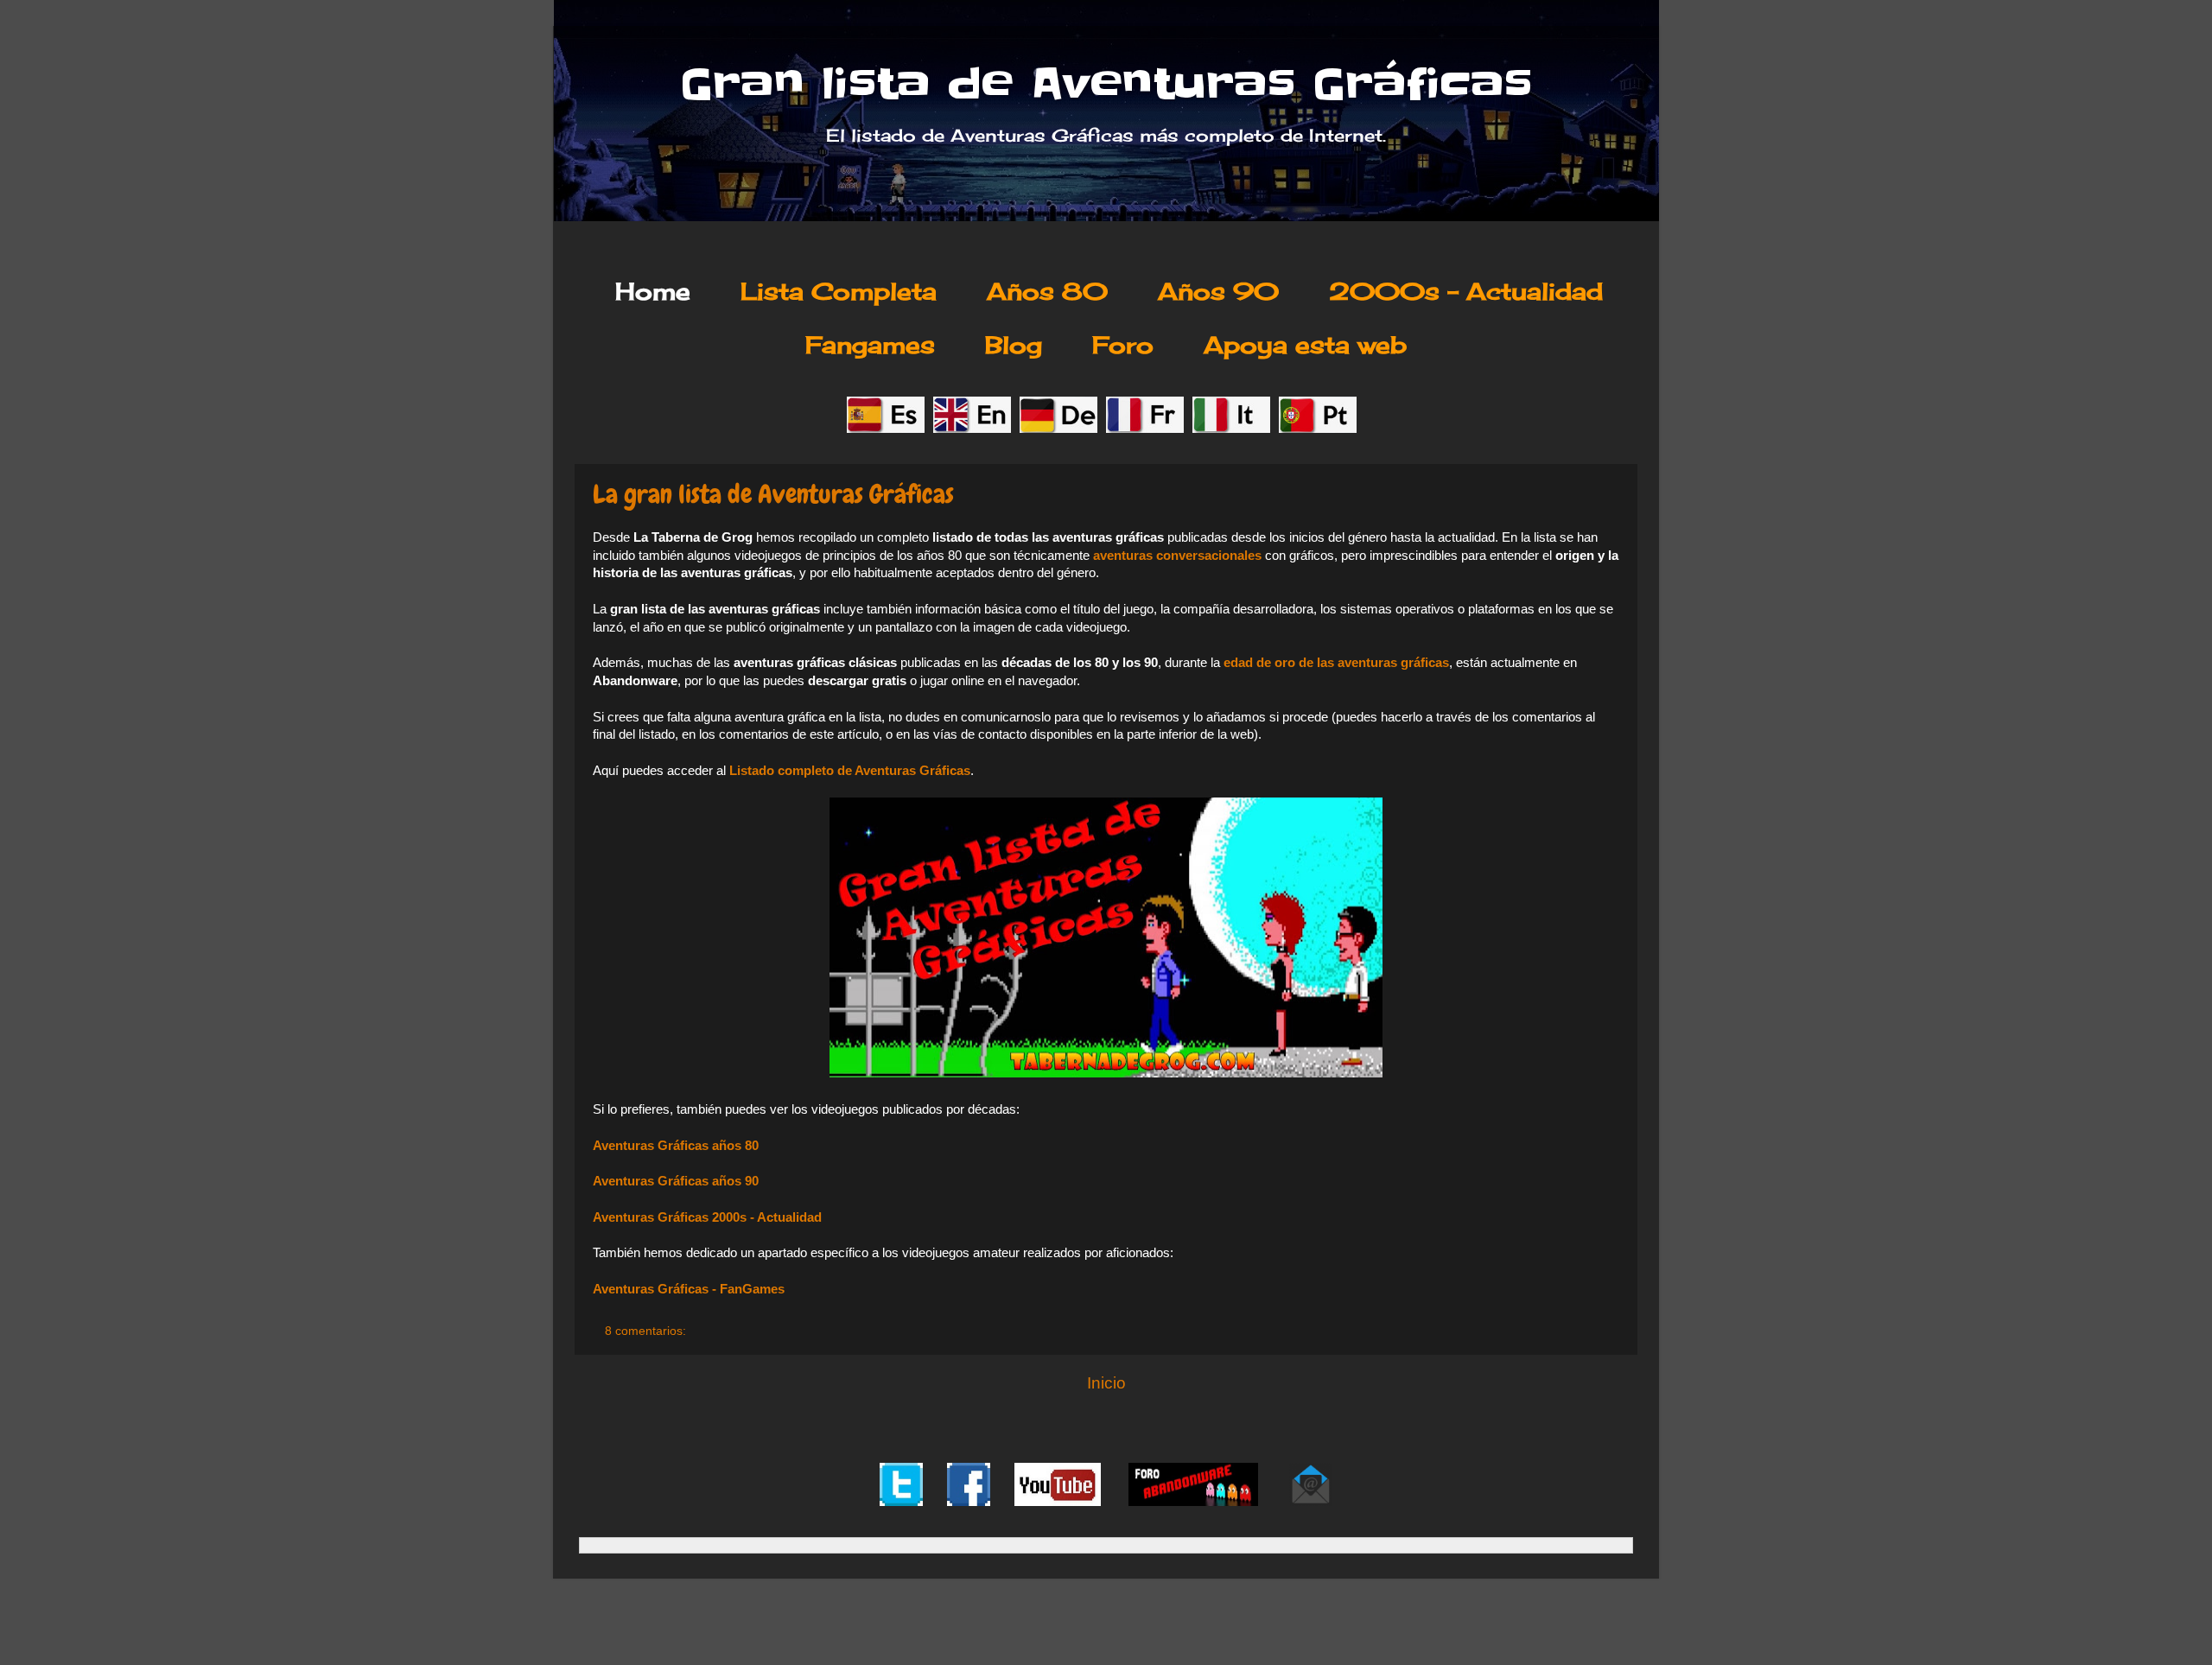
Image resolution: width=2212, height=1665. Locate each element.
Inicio (1106, 1383)
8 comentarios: (647, 1331)
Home (653, 291)
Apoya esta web (1305, 345)
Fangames (870, 345)
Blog (1014, 345)
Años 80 (1047, 291)
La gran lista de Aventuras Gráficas (773, 494)
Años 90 (1218, 291)
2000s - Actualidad (1466, 291)
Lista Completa (839, 291)
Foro (1123, 345)
